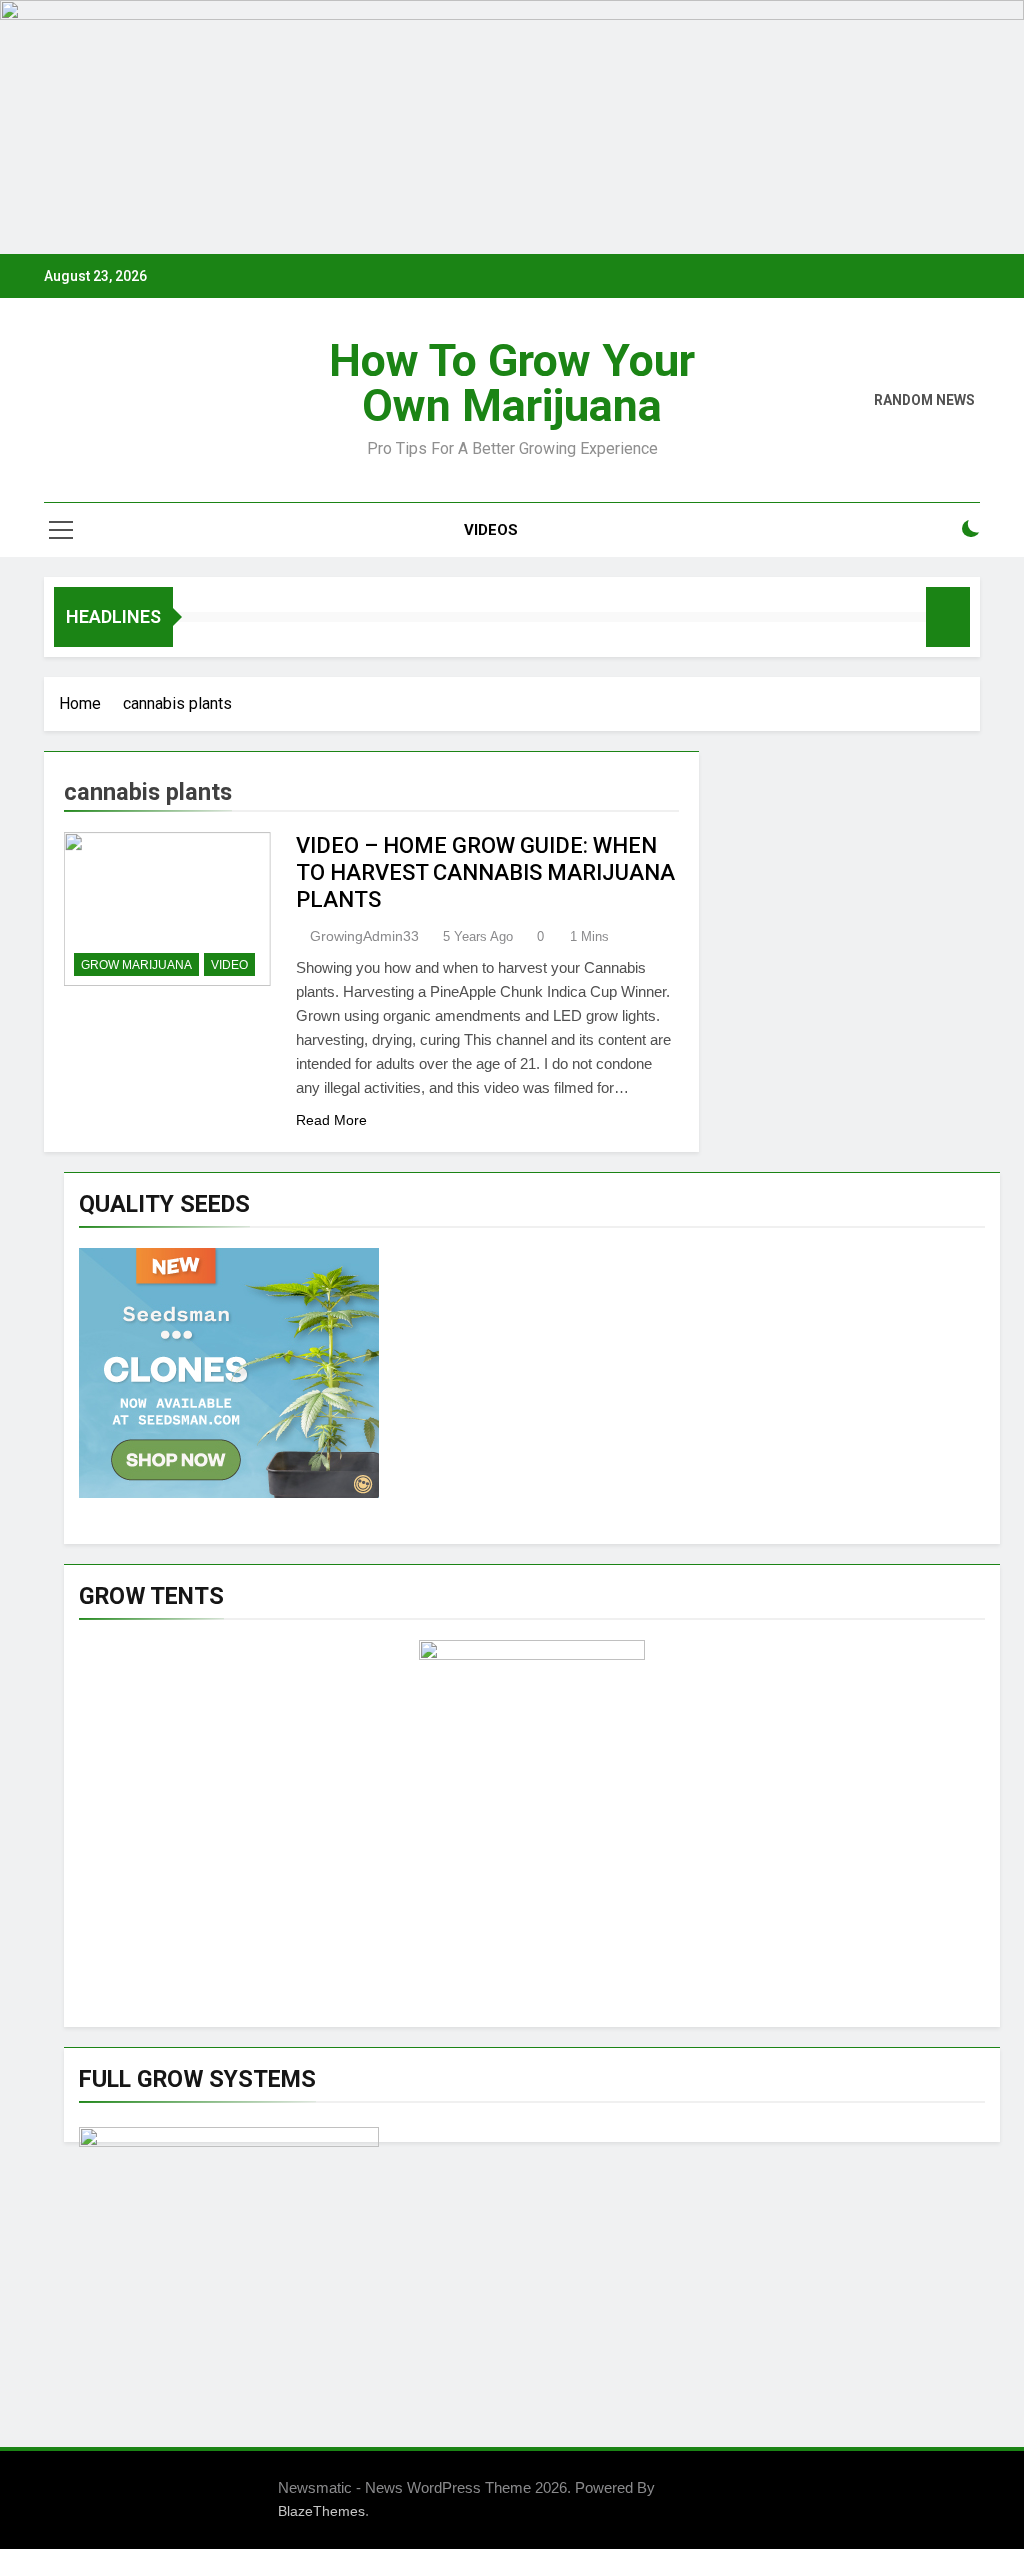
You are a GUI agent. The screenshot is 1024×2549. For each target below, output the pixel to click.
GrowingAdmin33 (364, 936)
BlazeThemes (321, 2511)
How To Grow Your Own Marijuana (512, 383)
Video (229, 965)
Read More (331, 1120)
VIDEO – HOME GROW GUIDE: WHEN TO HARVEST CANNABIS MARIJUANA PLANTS (485, 872)
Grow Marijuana (136, 965)
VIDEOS (491, 530)
